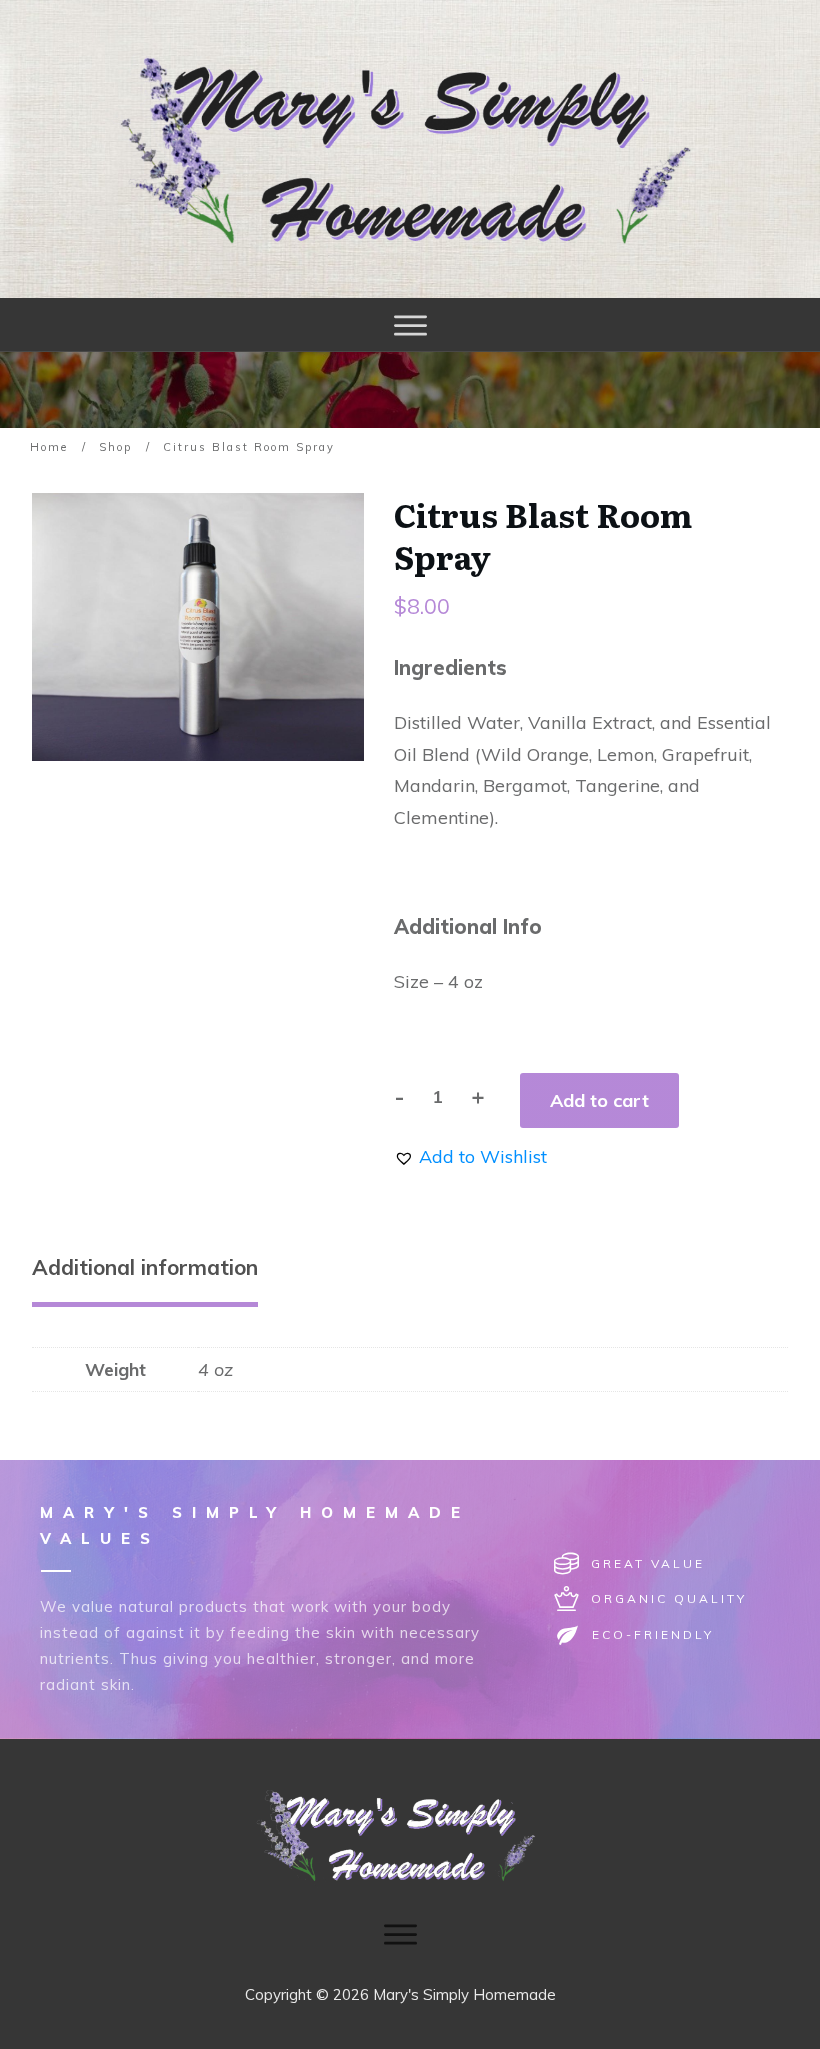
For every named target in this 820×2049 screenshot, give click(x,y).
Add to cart (599, 1100)
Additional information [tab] (145, 1267)
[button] (470, 1156)
